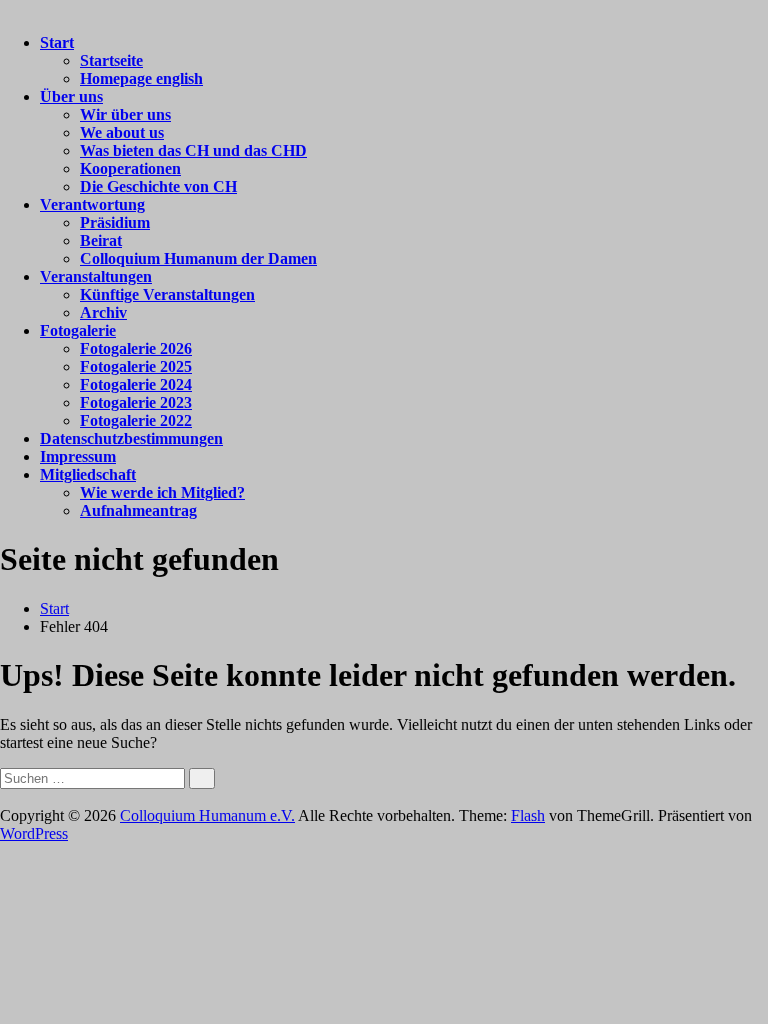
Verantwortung (92, 204)
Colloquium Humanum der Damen (198, 258)
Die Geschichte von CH (158, 186)
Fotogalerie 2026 (136, 348)
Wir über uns (125, 114)
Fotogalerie (78, 330)
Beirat (101, 240)
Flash (528, 815)
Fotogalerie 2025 (136, 366)
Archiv (103, 312)
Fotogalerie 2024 (136, 384)
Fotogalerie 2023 (136, 402)
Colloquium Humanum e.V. (207, 815)
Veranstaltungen (96, 276)
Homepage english (141, 78)
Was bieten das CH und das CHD (193, 150)
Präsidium (115, 222)
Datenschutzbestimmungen (131, 438)
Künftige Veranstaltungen (167, 294)
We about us (122, 132)
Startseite (111, 60)
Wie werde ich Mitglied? (162, 492)
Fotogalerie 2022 (136, 420)
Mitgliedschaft (88, 474)
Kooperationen (130, 168)
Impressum (78, 456)
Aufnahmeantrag (138, 510)
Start (57, 42)
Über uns (71, 96)
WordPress (34, 833)
